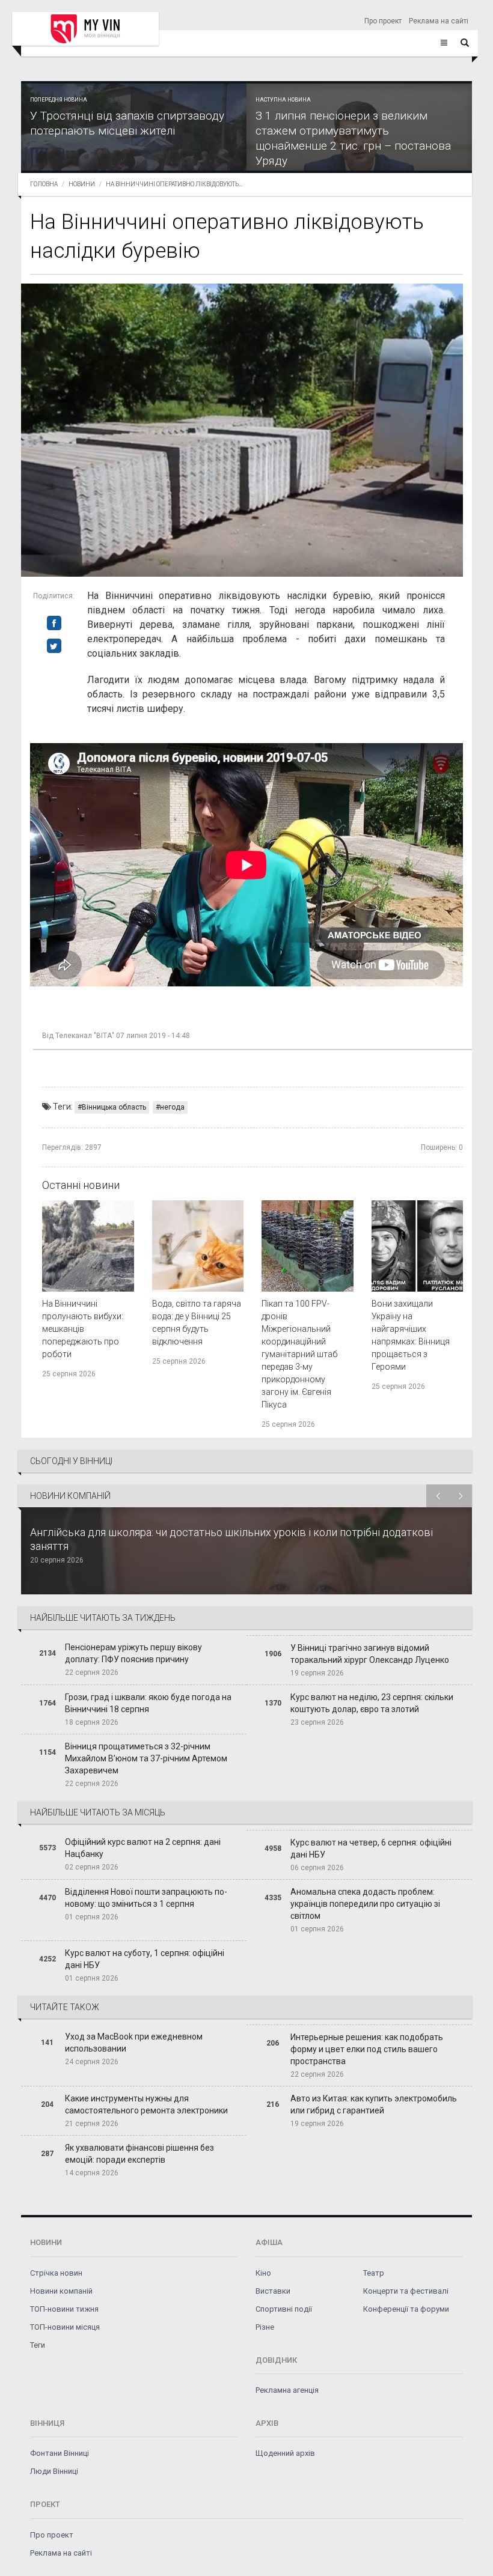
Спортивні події (284, 2309)
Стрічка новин (56, 2273)
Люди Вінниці (54, 2471)
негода (172, 1107)
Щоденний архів (285, 2453)
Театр (374, 2273)
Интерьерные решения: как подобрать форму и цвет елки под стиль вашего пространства (367, 2049)
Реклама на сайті (439, 21)
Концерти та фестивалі (406, 2291)
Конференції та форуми (406, 2309)
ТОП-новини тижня (64, 2309)
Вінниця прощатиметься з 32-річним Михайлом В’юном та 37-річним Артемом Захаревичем (146, 1758)
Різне (265, 2327)
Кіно (263, 2273)
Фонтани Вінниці (60, 2453)
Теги (38, 2345)
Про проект (383, 21)
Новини (82, 184)
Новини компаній (61, 2291)
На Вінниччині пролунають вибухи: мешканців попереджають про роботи (83, 1329)
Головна (44, 184)
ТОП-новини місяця (65, 2327)
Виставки (273, 2291)
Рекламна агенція (287, 2390)
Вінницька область (114, 1107)
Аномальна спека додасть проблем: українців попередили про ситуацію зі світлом (365, 1904)
